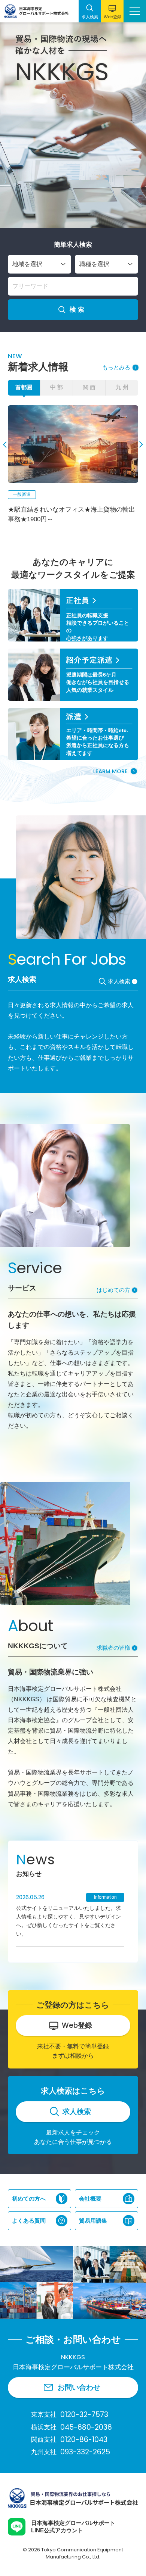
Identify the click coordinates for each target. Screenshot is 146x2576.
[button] (6, 445)
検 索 (77, 310)
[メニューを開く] (135, 11)
